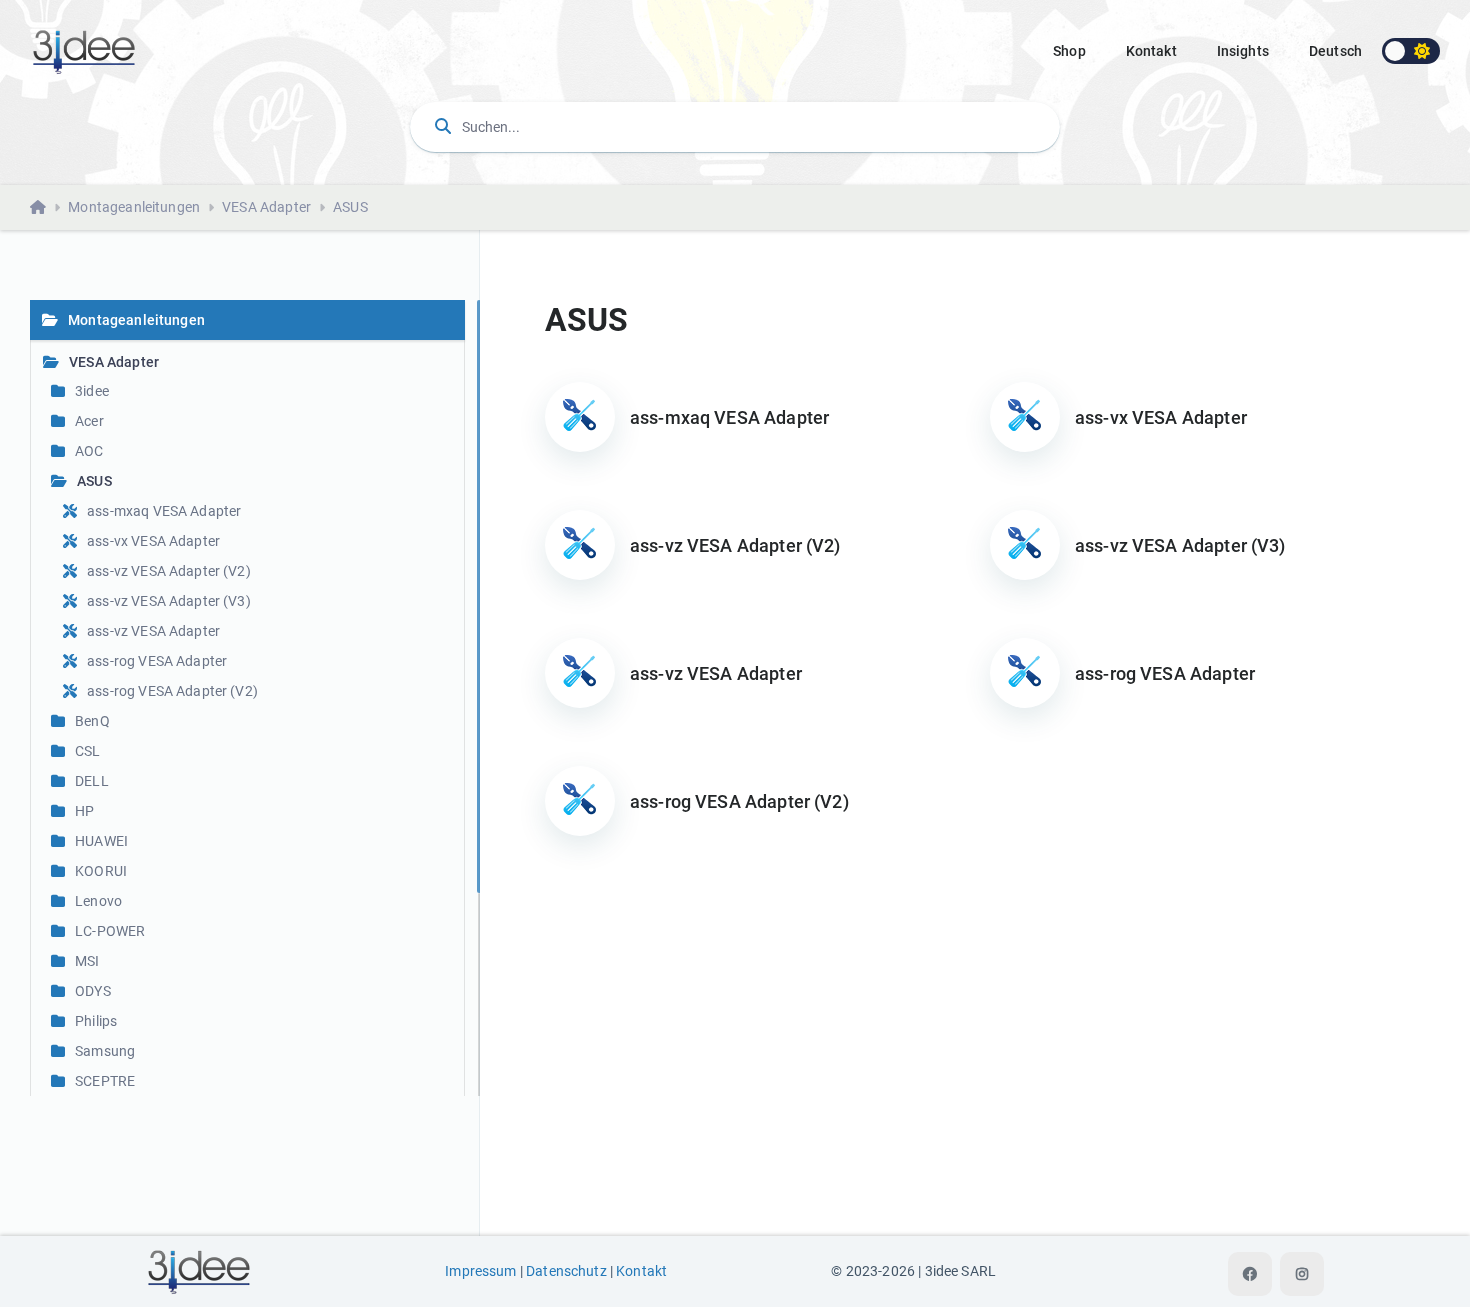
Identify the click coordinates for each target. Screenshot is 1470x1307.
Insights (1243, 51)
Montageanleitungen (134, 207)
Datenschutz (566, 1271)
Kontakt (1151, 51)
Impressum (480, 1271)
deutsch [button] (1335, 51)
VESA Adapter (266, 207)
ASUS (350, 207)
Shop (1069, 51)
